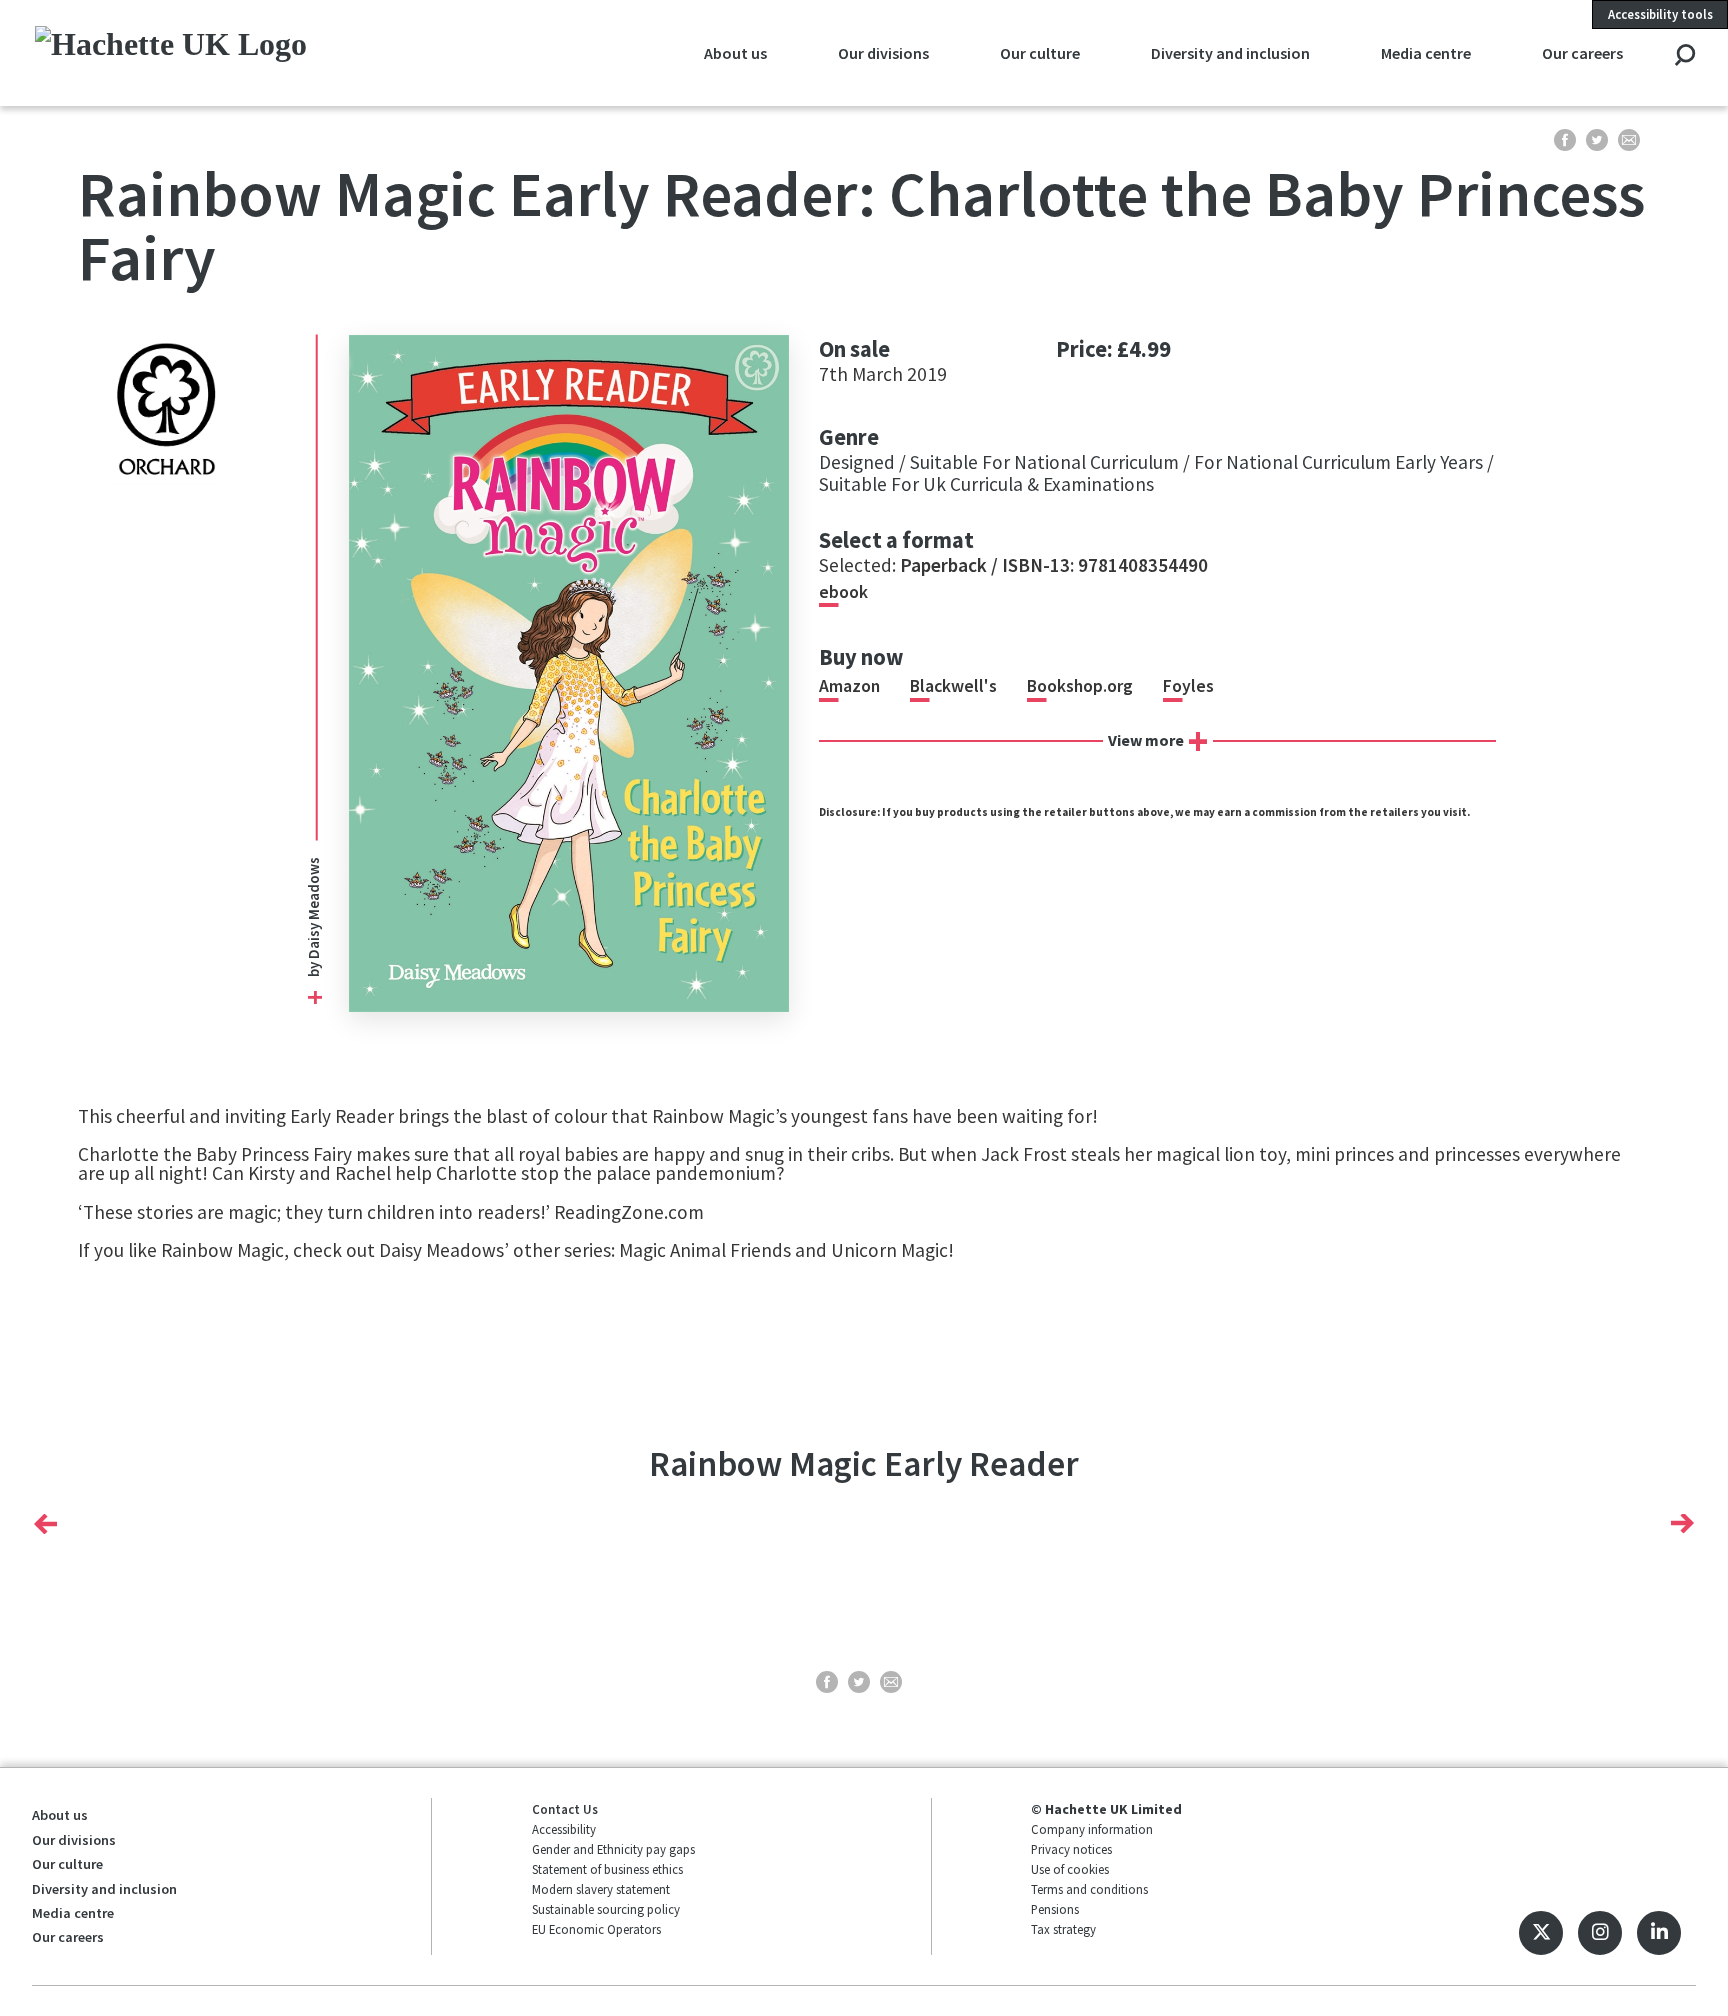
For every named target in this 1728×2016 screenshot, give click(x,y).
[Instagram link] (1600, 1933)
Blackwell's (953, 686)
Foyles (1188, 686)
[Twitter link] (1541, 1933)
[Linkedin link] (1659, 1933)
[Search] (1684, 56)
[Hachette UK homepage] (190, 52)
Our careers (1582, 53)
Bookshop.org (1080, 686)
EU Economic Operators (596, 1929)
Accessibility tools (1660, 14)
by (314, 968)
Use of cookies (1070, 1869)
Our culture (1040, 53)
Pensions (1055, 1909)
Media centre (1426, 53)
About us (735, 53)
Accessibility (564, 1829)
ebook (843, 592)
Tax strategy (1063, 1929)
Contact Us (565, 1809)
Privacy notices (1071, 1849)
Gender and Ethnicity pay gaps (613, 1849)
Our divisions (883, 53)
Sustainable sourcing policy (606, 1909)
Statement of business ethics (607, 1869)
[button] (45, 1524)
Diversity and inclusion (1230, 53)
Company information (1092, 1829)
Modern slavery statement (601, 1889)
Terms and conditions (1089, 1889)
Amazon (849, 686)
